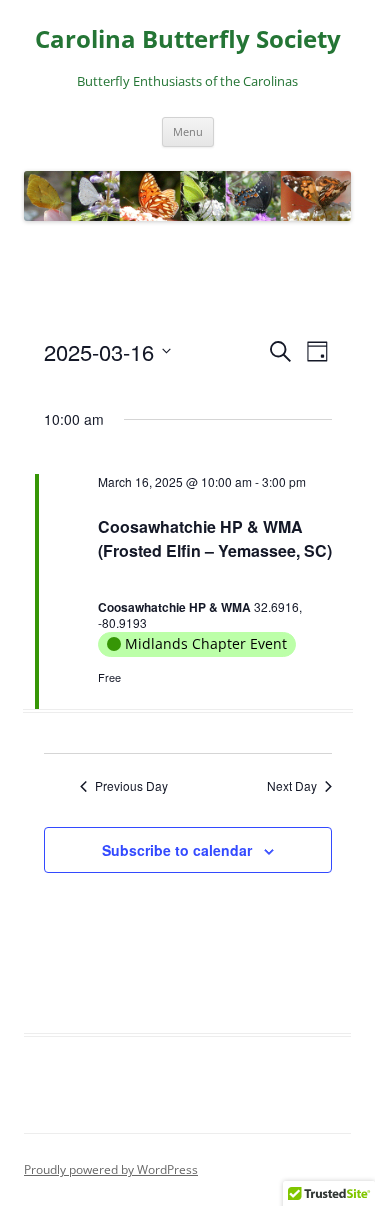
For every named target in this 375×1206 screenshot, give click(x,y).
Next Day (292, 786)
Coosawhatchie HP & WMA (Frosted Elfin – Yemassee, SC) (215, 538)
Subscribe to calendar (177, 850)
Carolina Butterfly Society (188, 39)
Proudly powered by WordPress (111, 1169)
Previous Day (131, 786)
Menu (188, 131)
